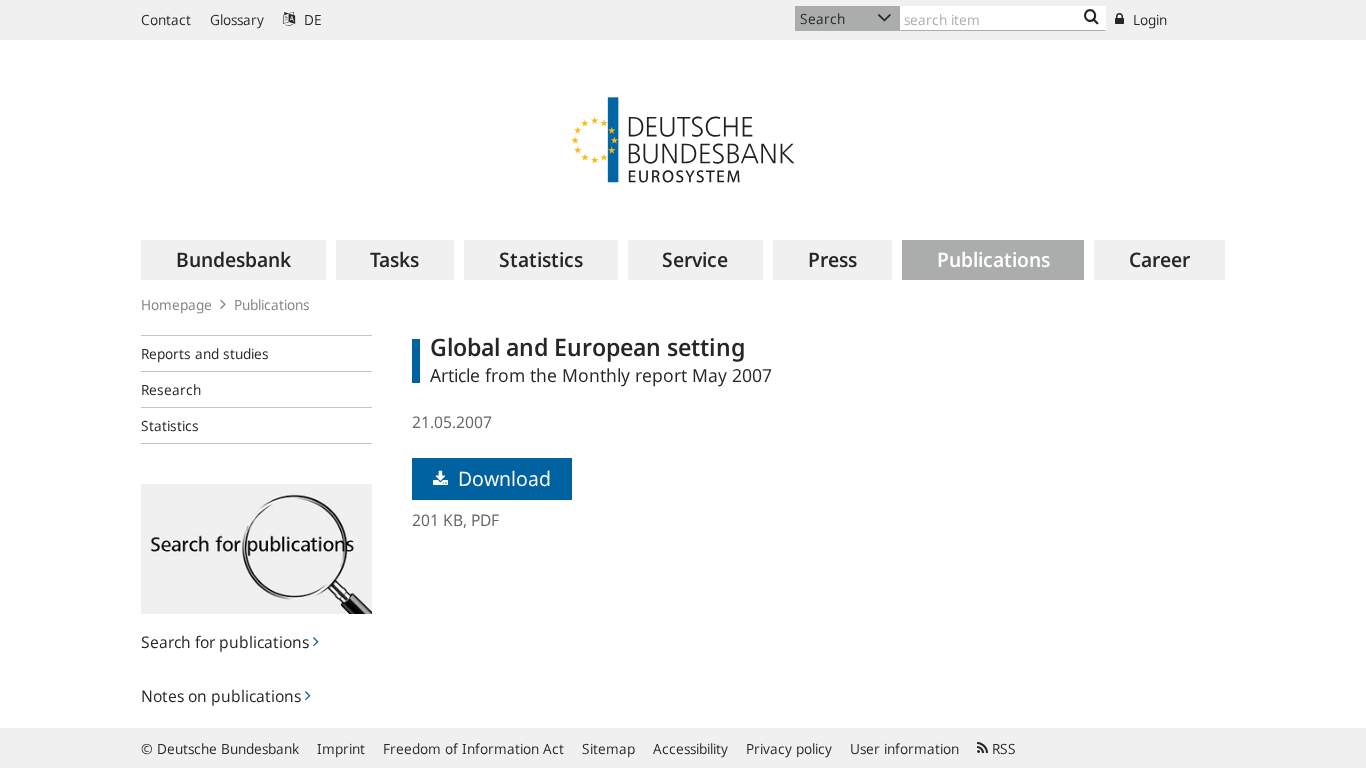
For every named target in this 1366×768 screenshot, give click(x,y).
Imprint (341, 748)
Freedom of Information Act (473, 748)
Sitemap (608, 748)
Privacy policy (789, 748)
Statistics (170, 425)
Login (1148, 19)
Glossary (237, 19)
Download (502, 478)
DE (311, 19)
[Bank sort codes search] (1091, 18)
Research (171, 389)
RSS (1002, 748)
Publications (272, 304)
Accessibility (690, 748)
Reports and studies (205, 353)
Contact (166, 19)
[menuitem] (233, 260)
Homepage (176, 304)
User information (904, 748)
